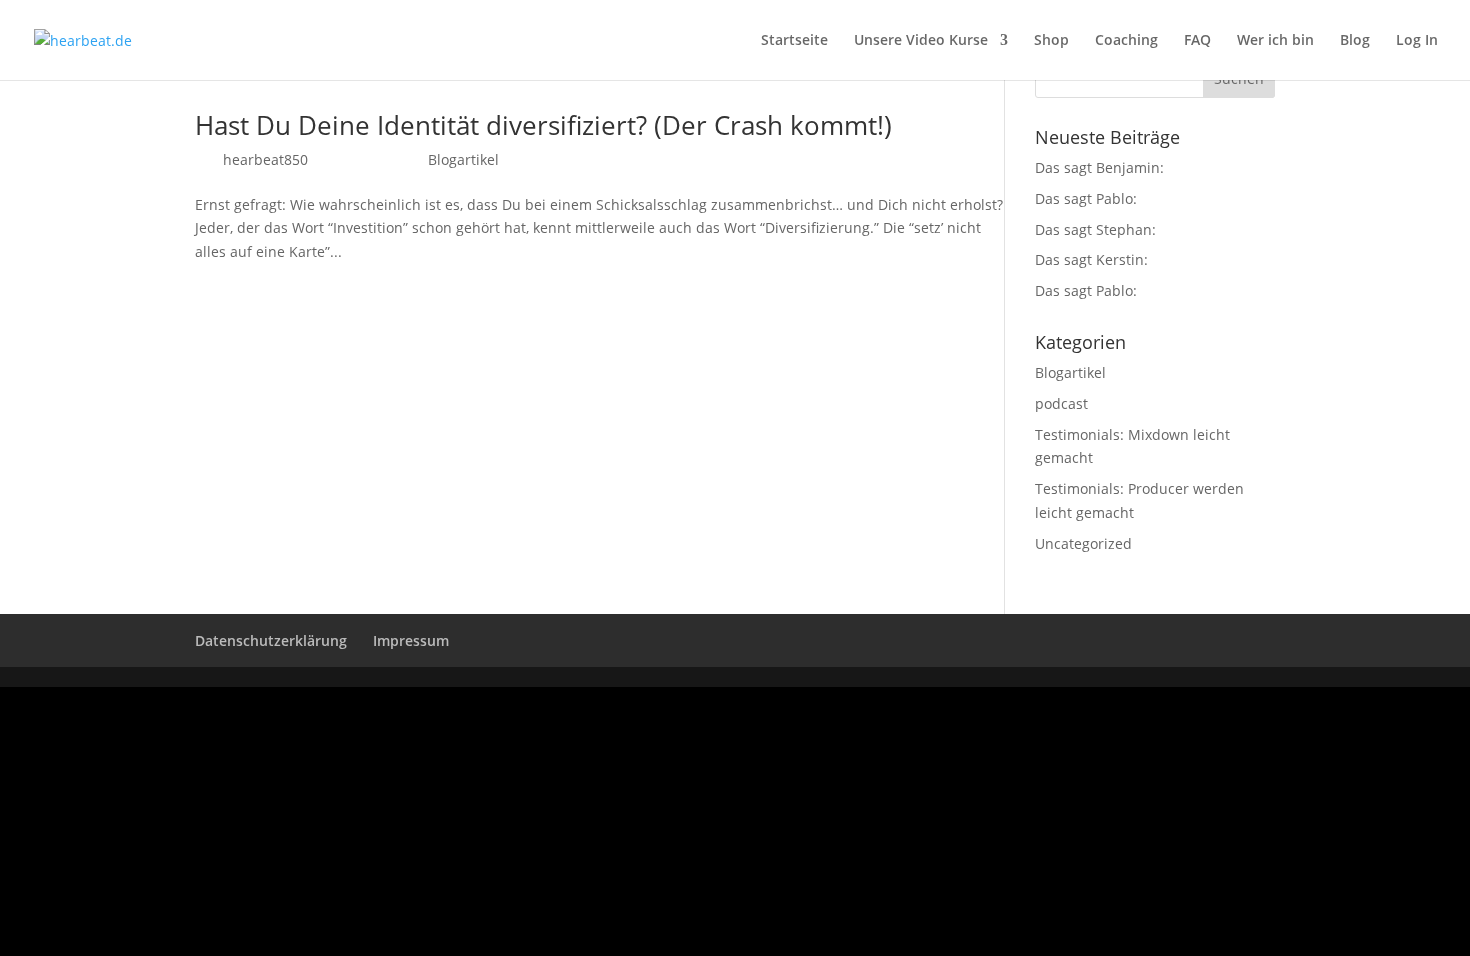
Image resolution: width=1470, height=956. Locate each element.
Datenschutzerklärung (271, 640)
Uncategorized (1083, 543)
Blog (1355, 41)
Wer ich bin (1275, 41)
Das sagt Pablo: (1086, 198)
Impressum (411, 640)
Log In (1417, 41)
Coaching (1126, 41)
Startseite (794, 41)
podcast (1061, 403)
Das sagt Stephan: (1095, 229)
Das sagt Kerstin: (1091, 259)
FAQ (1197, 41)
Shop (1051, 41)
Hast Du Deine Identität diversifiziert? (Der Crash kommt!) (543, 125)
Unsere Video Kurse (921, 41)
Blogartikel (463, 159)
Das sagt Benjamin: (1099, 167)
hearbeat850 (265, 159)
